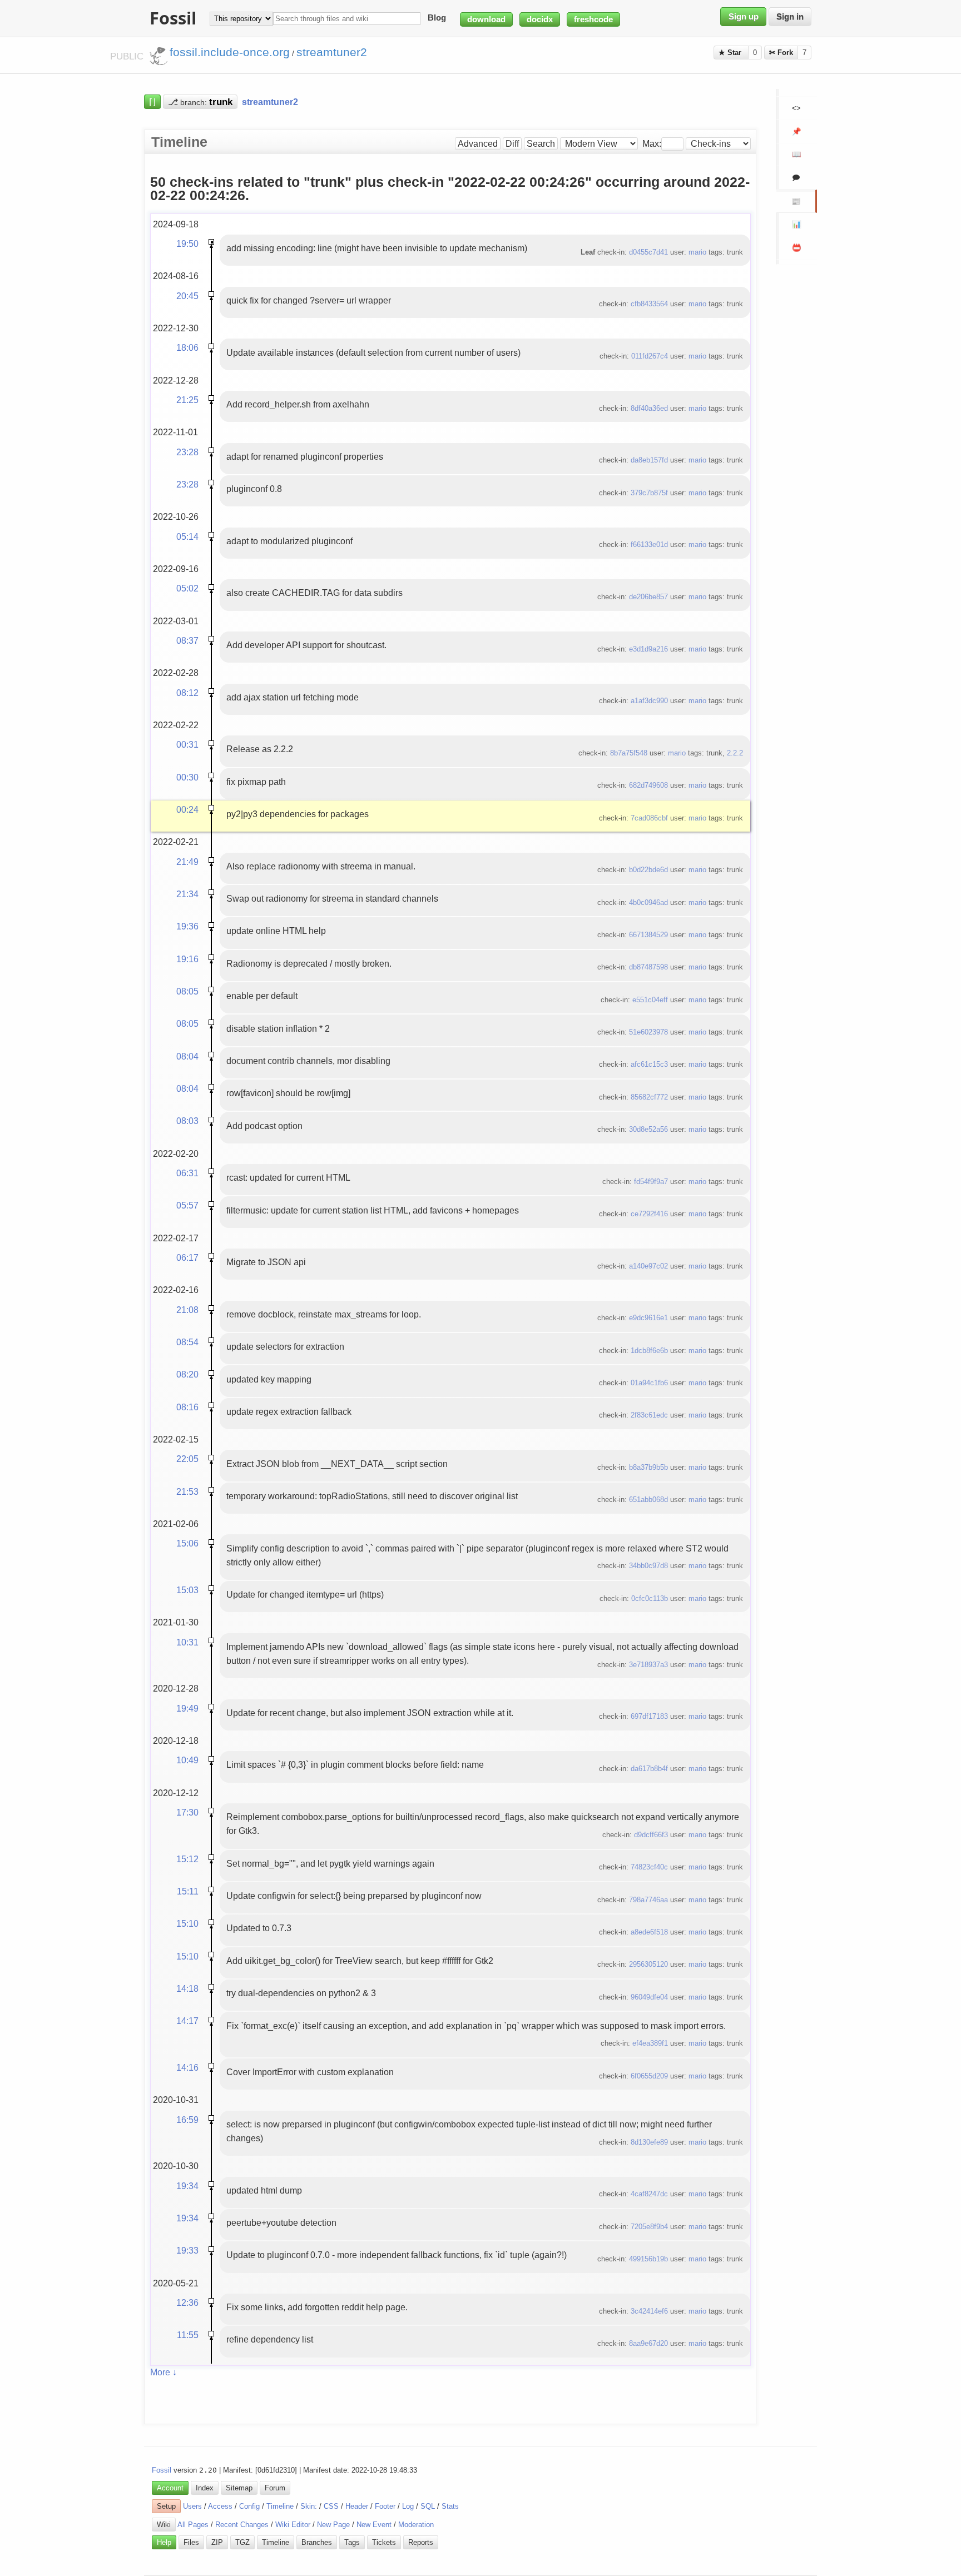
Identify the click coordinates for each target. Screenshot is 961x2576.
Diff (512, 144)
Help (164, 2542)
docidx (540, 19)
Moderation (416, 2525)
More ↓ (164, 2372)
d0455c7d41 (648, 252)
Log (408, 2506)
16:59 (187, 2120)
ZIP (217, 2542)
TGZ (242, 2542)
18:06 (187, 347)
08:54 (187, 1342)
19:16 (187, 959)
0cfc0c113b (650, 1598)
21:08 (187, 1310)
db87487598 (648, 967)
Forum (275, 2488)
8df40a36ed (649, 408)
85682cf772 (649, 1097)
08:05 (187, 991)
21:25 (187, 400)
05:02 (187, 588)
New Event (374, 2525)
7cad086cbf (649, 818)
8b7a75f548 (629, 753)
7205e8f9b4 (649, 2227)
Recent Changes (242, 2525)
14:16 (187, 2067)
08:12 (187, 693)
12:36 (187, 2303)
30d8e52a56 (648, 1129)
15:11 (188, 1891)
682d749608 (648, 785)
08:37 (187, 640)
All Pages (193, 2525)
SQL (428, 2506)
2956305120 (648, 1964)
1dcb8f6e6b (649, 1351)
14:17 (187, 2021)
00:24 (187, 809)
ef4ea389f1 (650, 2043)
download (486, 19)
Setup (166, 2506)
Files (191, 2542)
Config (249, 2506)
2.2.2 (735, 753)
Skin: (309, 2506)
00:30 (187, 777)
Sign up (744, 17)
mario (697, 252)
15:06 (187, 1543)
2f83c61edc (649, 1415)
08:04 (187, 1056)
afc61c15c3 (649, 1064)
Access (220, 2506)
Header (357, 2506)
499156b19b (648, 2259)
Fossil (162, 2470)
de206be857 (648, 597)
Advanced (478, 144)
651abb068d (648, 1500)
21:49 (187, 862)
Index (205, 2488)
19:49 (187, 1708)
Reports (421, 2542)
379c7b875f (649, 493)
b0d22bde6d (648, 870)
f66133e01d (649, 544)
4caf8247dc (649, 2194)
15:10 (187, 1923)
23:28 (187, 452)
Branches (317, 2542)
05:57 (187, 1205)
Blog (437, 18)
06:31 (187, 1173)
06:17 (187, 1257)
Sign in (790, 17)
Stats (450, 2506)
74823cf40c (649, 1867)
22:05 (187, 1459)
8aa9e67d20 (648, 2343)
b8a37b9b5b (648, 1467)
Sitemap (239, 2488)
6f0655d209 (649, 2076)
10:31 (187, 1642)
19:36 (187, 926)
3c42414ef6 (649, 2311)
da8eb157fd (649, 460)
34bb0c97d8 (648, 1566)
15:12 (187, 1859)
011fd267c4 (650, 356)
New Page (333, 2525)
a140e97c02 (648, 1266)
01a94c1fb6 (649, 1383)
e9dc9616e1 (648, 1318)
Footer (385, 2506)
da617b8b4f (649, 1769)
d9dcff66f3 (651, 1835)
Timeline (280, 2506)
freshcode (593, 19)
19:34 (187, 2186)
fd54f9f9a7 (651, 1182)
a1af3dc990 (649, 701)
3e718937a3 (648, 1665)
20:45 (187, 296)
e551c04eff (650, 1000)
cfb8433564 (649, 304)
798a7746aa (648, 1900)
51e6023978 (648, 1032)
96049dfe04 (649, 1997)
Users (192, 2506)
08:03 (187, 1121)
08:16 (187, 1407)
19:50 (187, 243)
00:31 (187, 744)
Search (541, 144)
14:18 (187, 1988)
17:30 (187, 1812)
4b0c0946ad (648, 902)
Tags (352, 2542)
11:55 (188, 2335)
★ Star (731, 53)
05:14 (187, 536)
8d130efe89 (649, 2142)
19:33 (187, 2250)
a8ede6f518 (649, 1932)
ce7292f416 (649, 1214)
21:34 (187, 894)
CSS (331, 2506)
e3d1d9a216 (648, 649)
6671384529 (648, 935)
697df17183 (649, 1716)
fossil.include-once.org (230, 52)
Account (170, 2488)
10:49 (187, 1760)
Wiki (164, 2525)
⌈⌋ (152, 102)
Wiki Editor (293, 2525)
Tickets (384, 2542)
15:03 (187, 1590)
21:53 (187, 1491)
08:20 (187, 1374)
